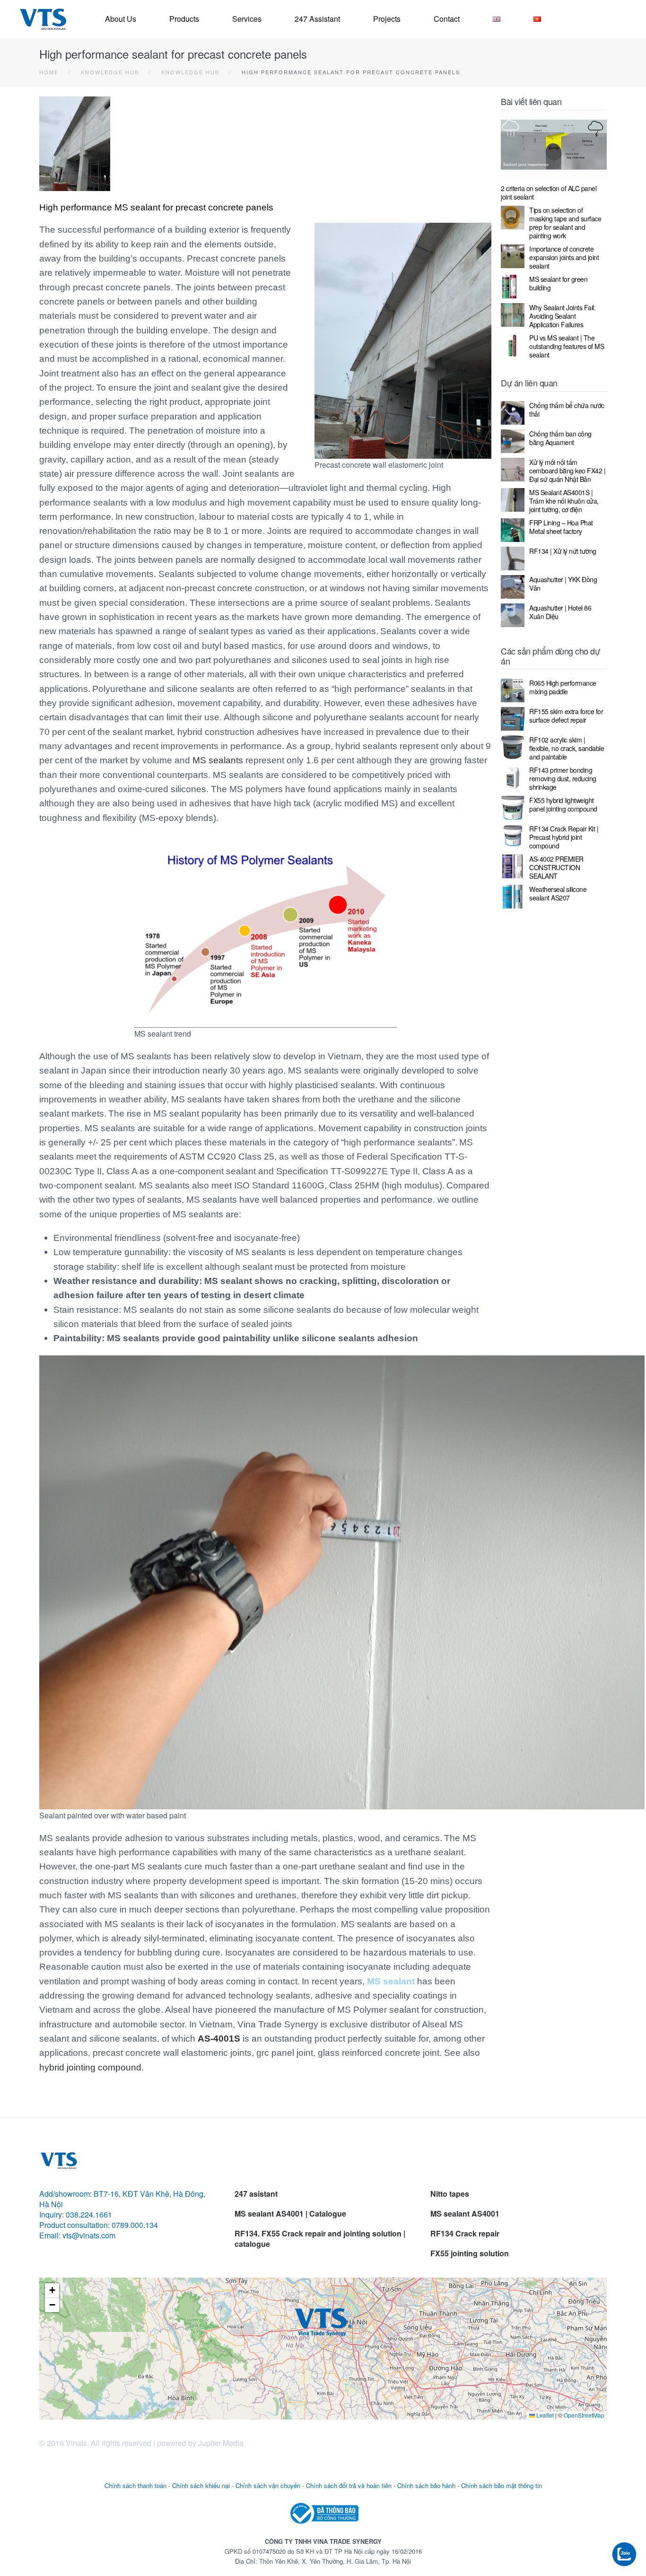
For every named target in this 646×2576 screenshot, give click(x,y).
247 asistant (256, 2194)
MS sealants (218, 760)
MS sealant (391, 1981)
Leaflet (544, 2415)
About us (121, 19)
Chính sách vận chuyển (268, 2485)
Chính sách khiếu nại (201, 2485)
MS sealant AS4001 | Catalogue (290, 2214)
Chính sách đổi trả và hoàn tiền (349, 2485)
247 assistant (317, 19)
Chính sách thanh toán (135, 2485)
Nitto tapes (450, 2194)
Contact (447, 19)
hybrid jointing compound (90, 2067)
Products (184, 19)
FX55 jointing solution (470, 2253)
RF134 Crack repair (465, 2233)
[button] (323, 2320)
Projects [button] (387, 19)
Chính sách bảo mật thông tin (502, 2485)
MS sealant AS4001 (465, 2214)
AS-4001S (219, 2039)
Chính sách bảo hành (426, 2485)
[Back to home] (43, 19)
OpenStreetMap (584, 2415)
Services (247, 19)
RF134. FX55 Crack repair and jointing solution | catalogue (320, 2239)
